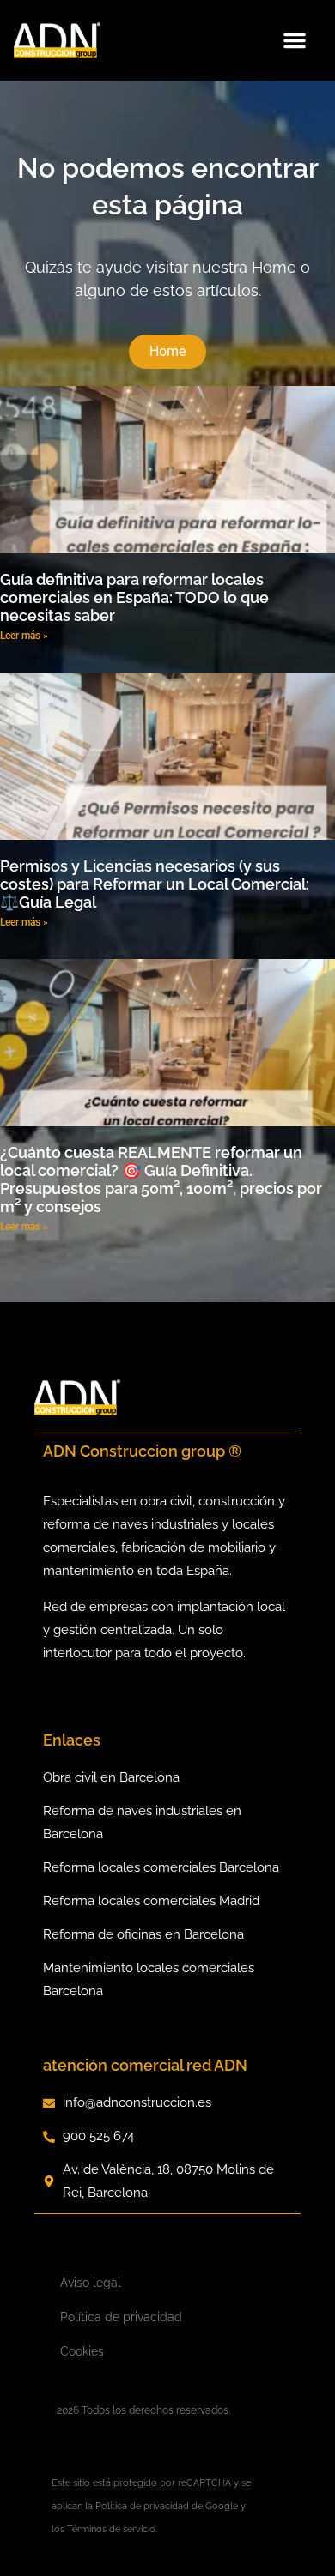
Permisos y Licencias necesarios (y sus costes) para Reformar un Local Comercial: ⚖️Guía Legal (155, 884)
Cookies (82, 2351)
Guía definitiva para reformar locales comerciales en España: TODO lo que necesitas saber (134, 597)
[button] (295, 40)
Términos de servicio (111, 2529)
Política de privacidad (121, 2317)
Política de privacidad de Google (167, 2506)
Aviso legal (91, 2283)
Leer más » (24, 636)
